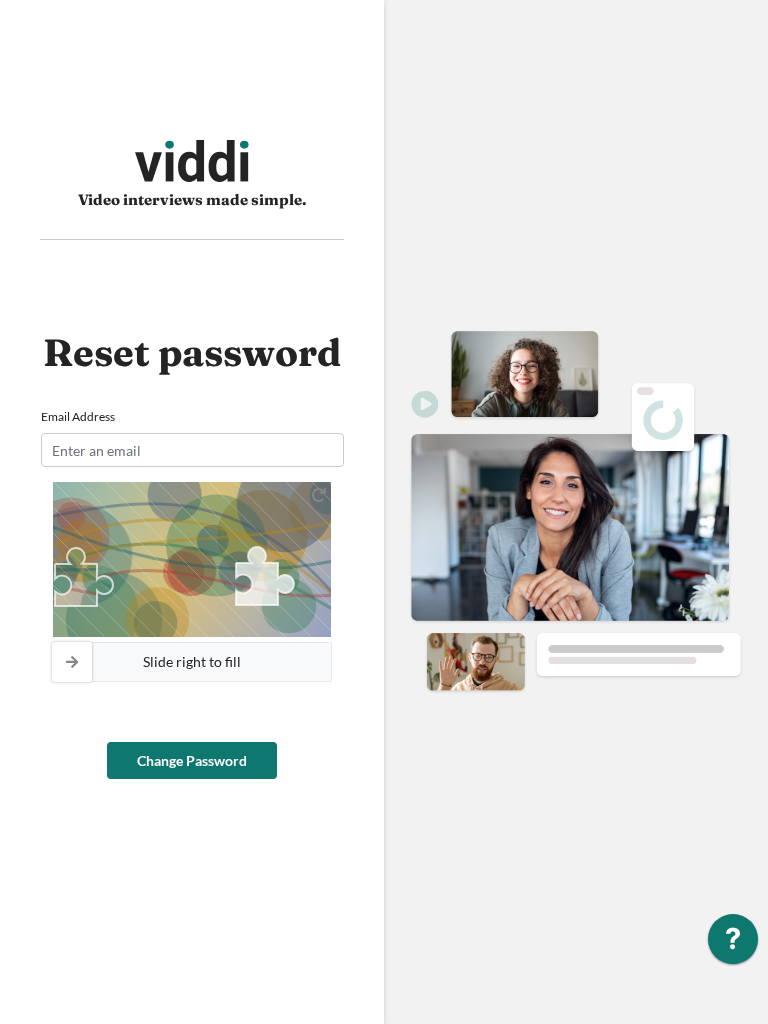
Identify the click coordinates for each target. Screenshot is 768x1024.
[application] (733, 944)
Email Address (78, 416)
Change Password (192, 760)
